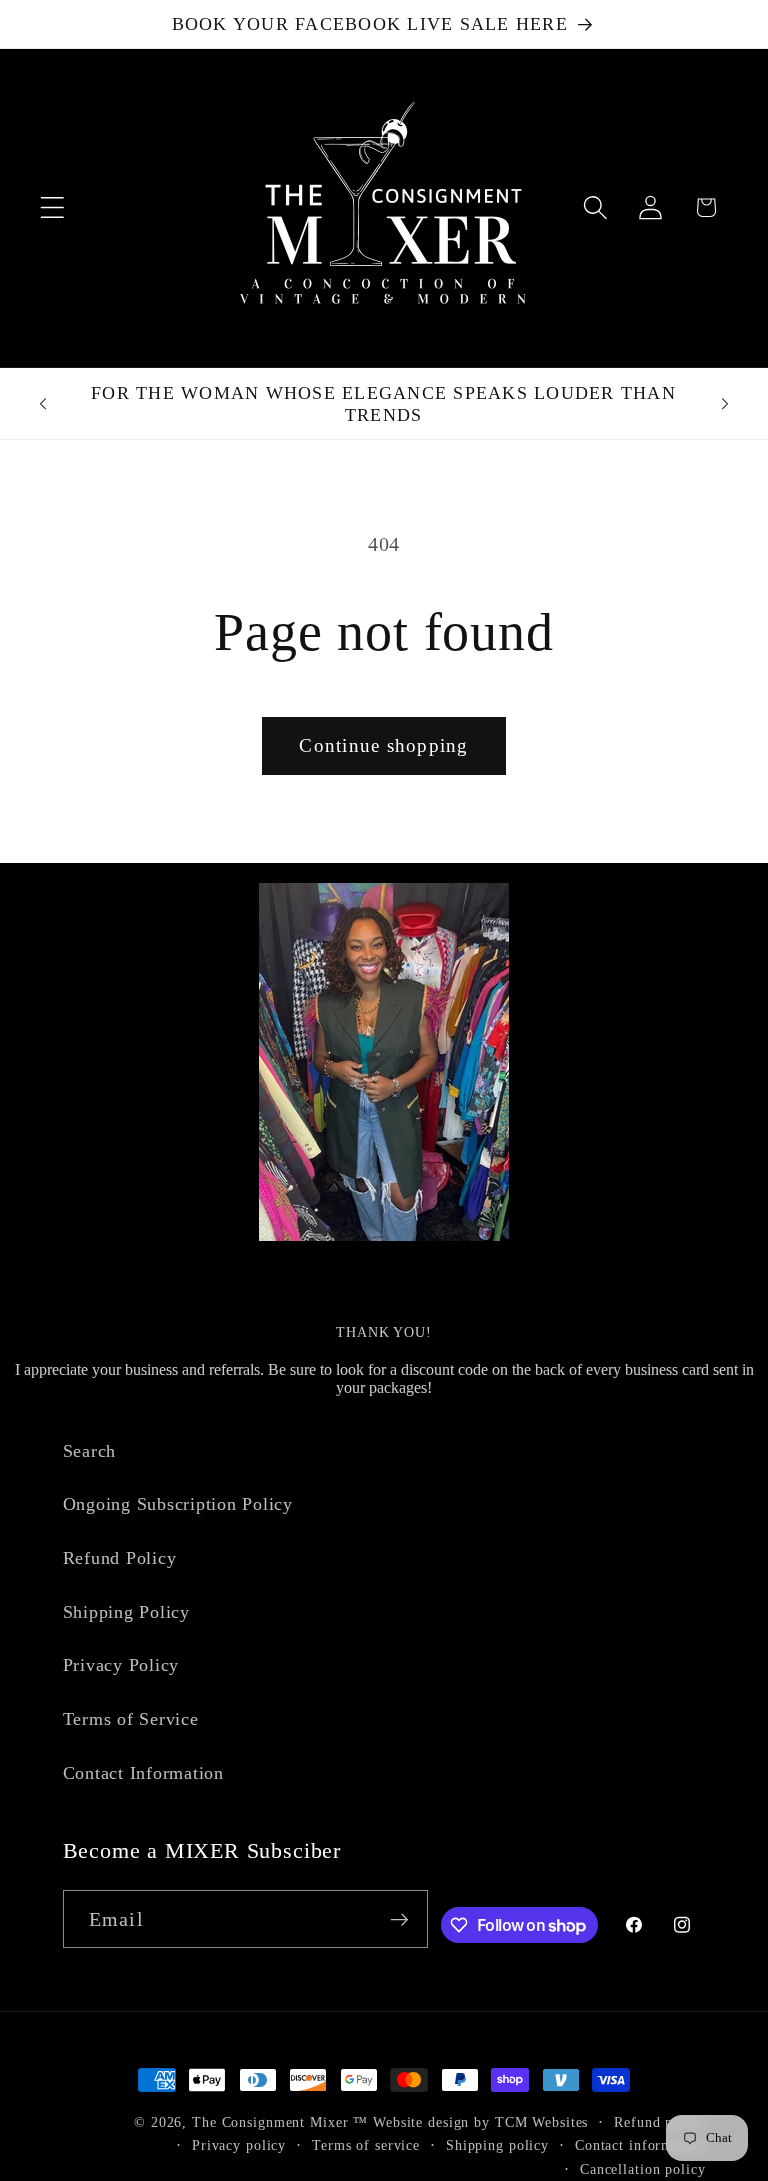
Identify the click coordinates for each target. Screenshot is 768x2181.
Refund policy (659, 2122)
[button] (52, 207)
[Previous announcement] (43, 404)
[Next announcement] (725, 404)
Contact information (640, 2145)
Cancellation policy (643, 2169)
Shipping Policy (126, 1612)
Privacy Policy (121, 1665)
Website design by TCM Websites (480, 2122)
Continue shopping (383, 745)
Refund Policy (120, 1558)
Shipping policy (497, 2145)
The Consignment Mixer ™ (280, 2122)
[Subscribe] (399, 1919)
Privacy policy (239, 2145)
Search (90, 1451)
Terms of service (366, 2145)
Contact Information (143, 1773)
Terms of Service (131, 1719)
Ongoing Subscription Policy (178, 1504)
